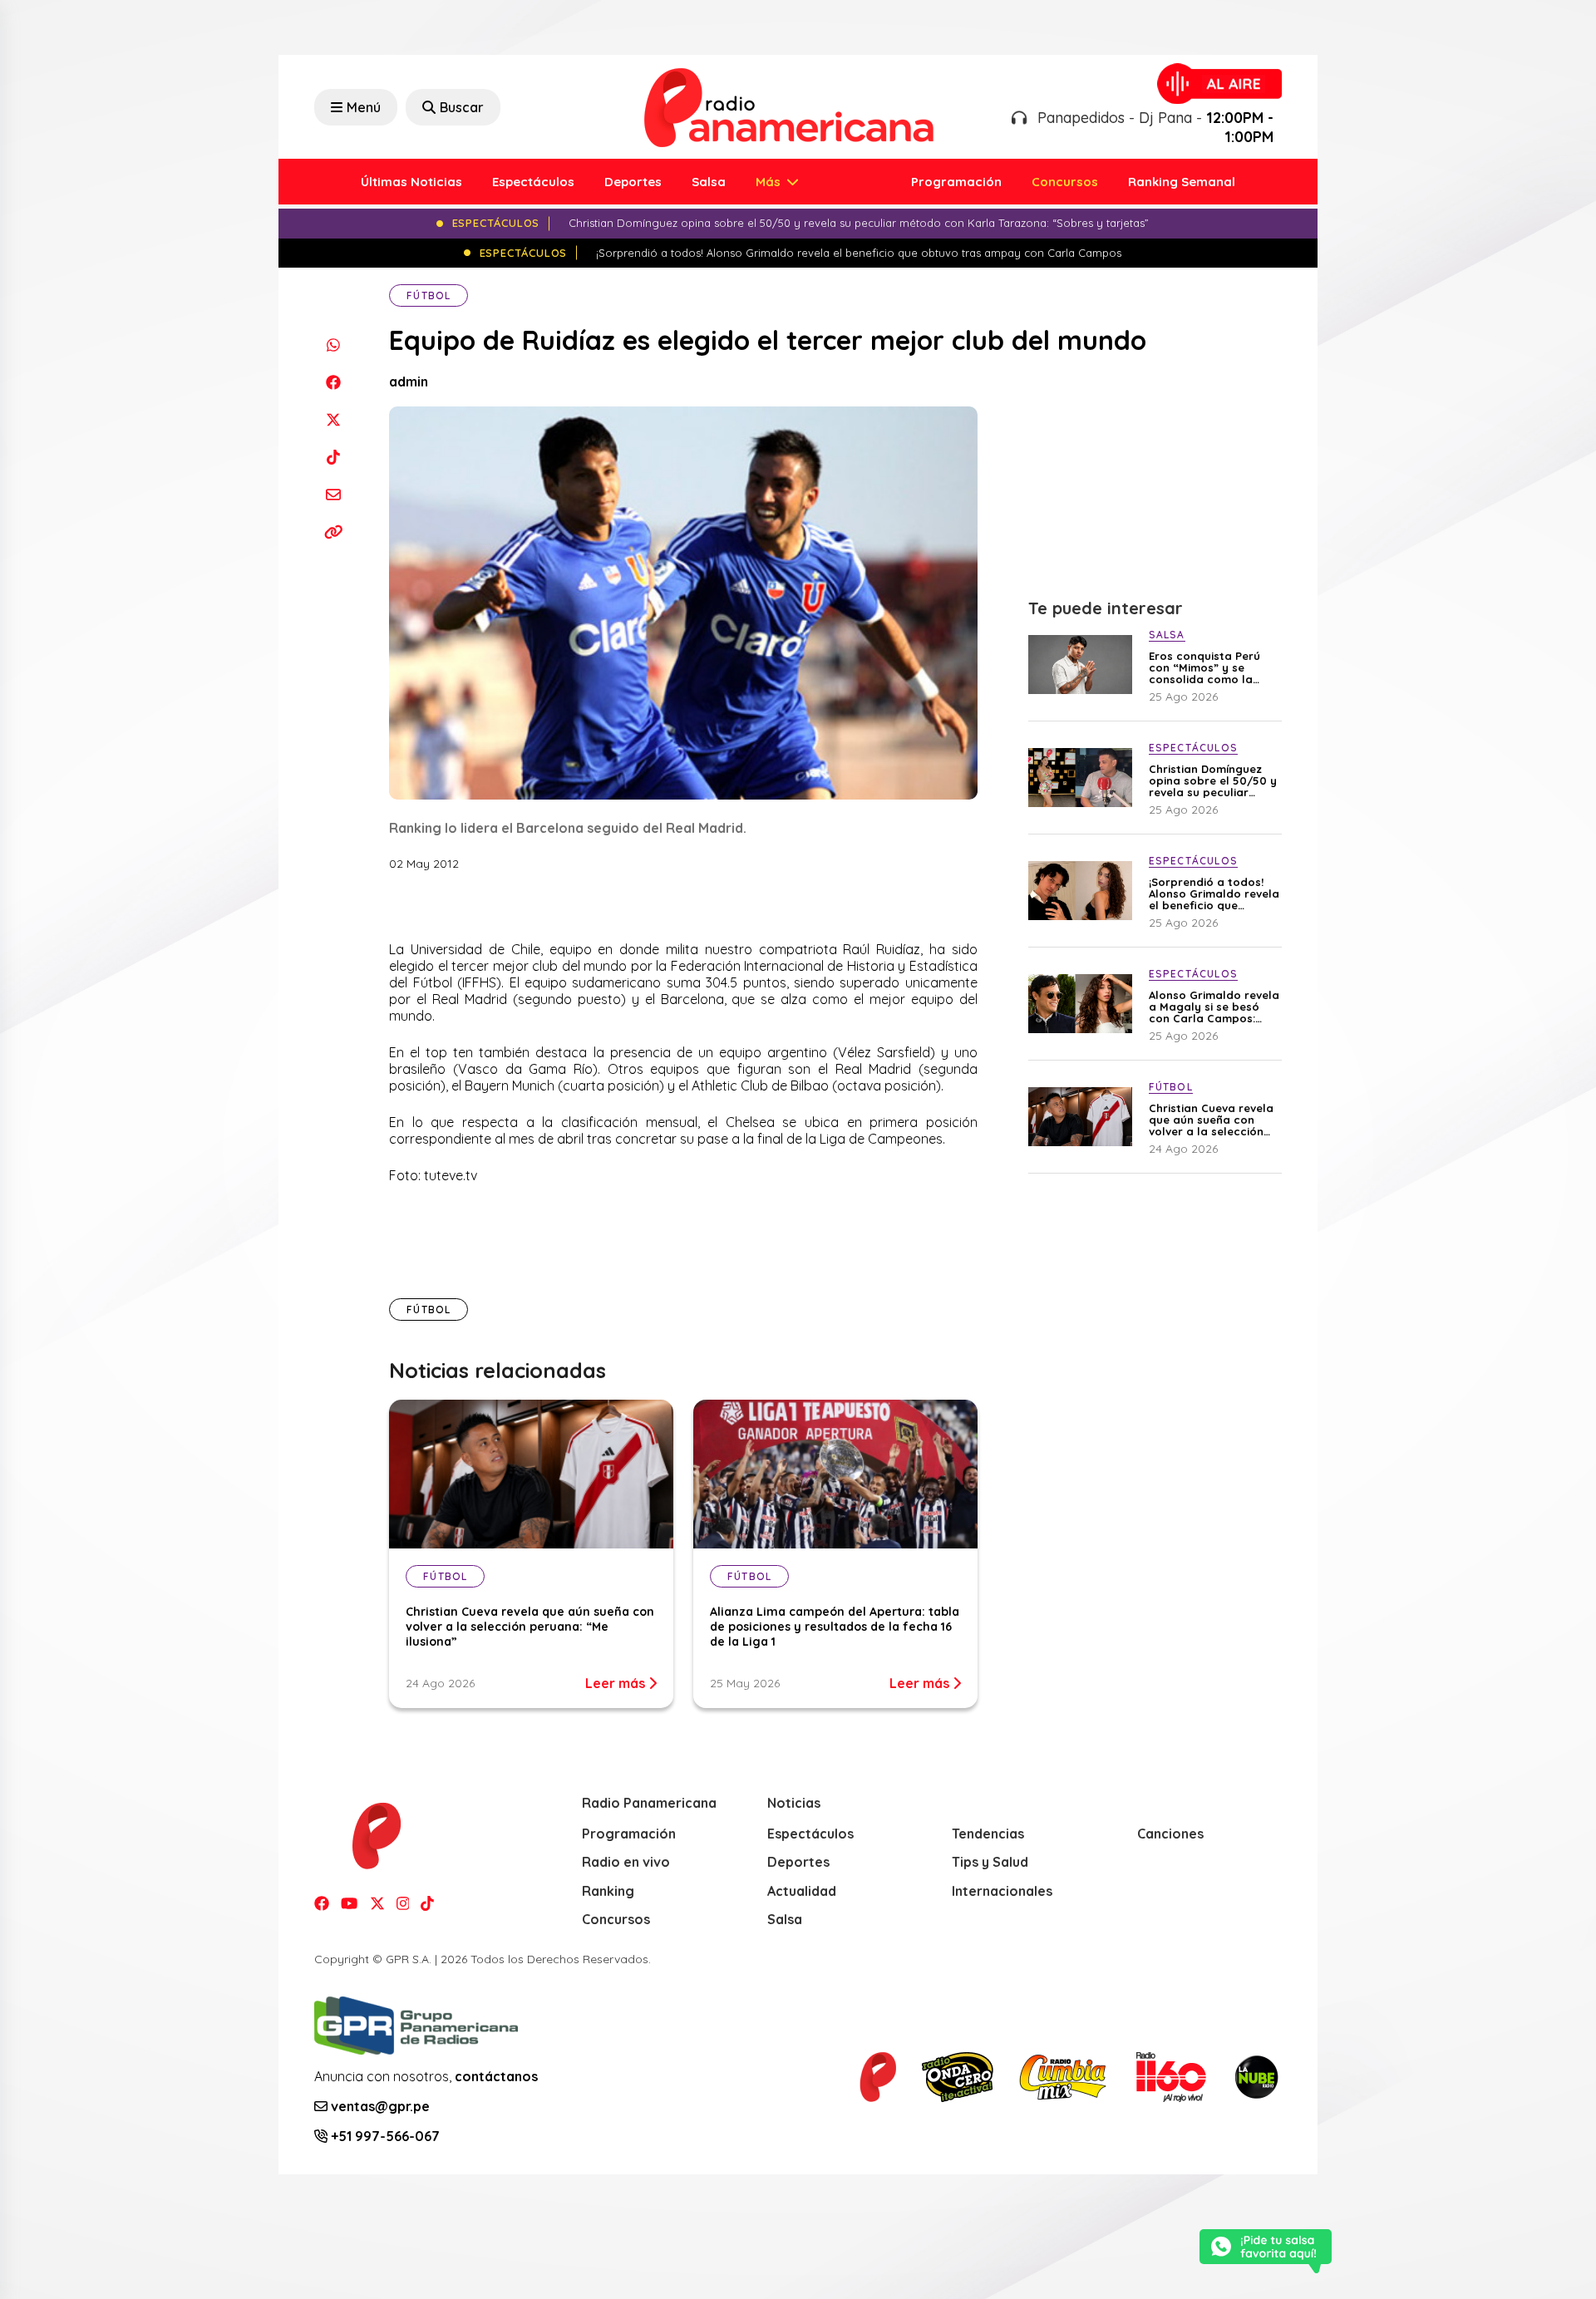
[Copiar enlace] (333, 532)
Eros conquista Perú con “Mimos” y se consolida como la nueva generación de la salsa (1207, 667)
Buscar (462, 107)
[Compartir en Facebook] (333, 382)
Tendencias (988, 1834)
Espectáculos (533, 182)
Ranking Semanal (1182, 182)
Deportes (633, 182)
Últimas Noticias (411, 182)
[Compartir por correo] (333, 494)
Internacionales (1002, 1891)
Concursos (1065, 182)
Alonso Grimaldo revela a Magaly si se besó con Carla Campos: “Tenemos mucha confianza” (1214, 1007)
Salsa (709, 182)
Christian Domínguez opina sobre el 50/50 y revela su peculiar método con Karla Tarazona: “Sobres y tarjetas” (1213, 780)
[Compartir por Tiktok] (333, 457)
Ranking (608, 1891)
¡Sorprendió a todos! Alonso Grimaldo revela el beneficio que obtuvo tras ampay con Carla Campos (1214, 894)
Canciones (1170, 1834)
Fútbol (429, 295)
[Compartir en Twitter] (333, 419)
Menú (364, 107)
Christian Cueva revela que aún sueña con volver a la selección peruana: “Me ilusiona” (530, 1627)
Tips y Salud (990, 1862)
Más (770, 182)
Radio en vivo (626, 1862)
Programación (956, 182)
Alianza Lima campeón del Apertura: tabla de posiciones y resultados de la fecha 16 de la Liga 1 (835, 1627)
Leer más (617, 1683)
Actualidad (802, 1891)
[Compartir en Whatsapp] (333, 345)
